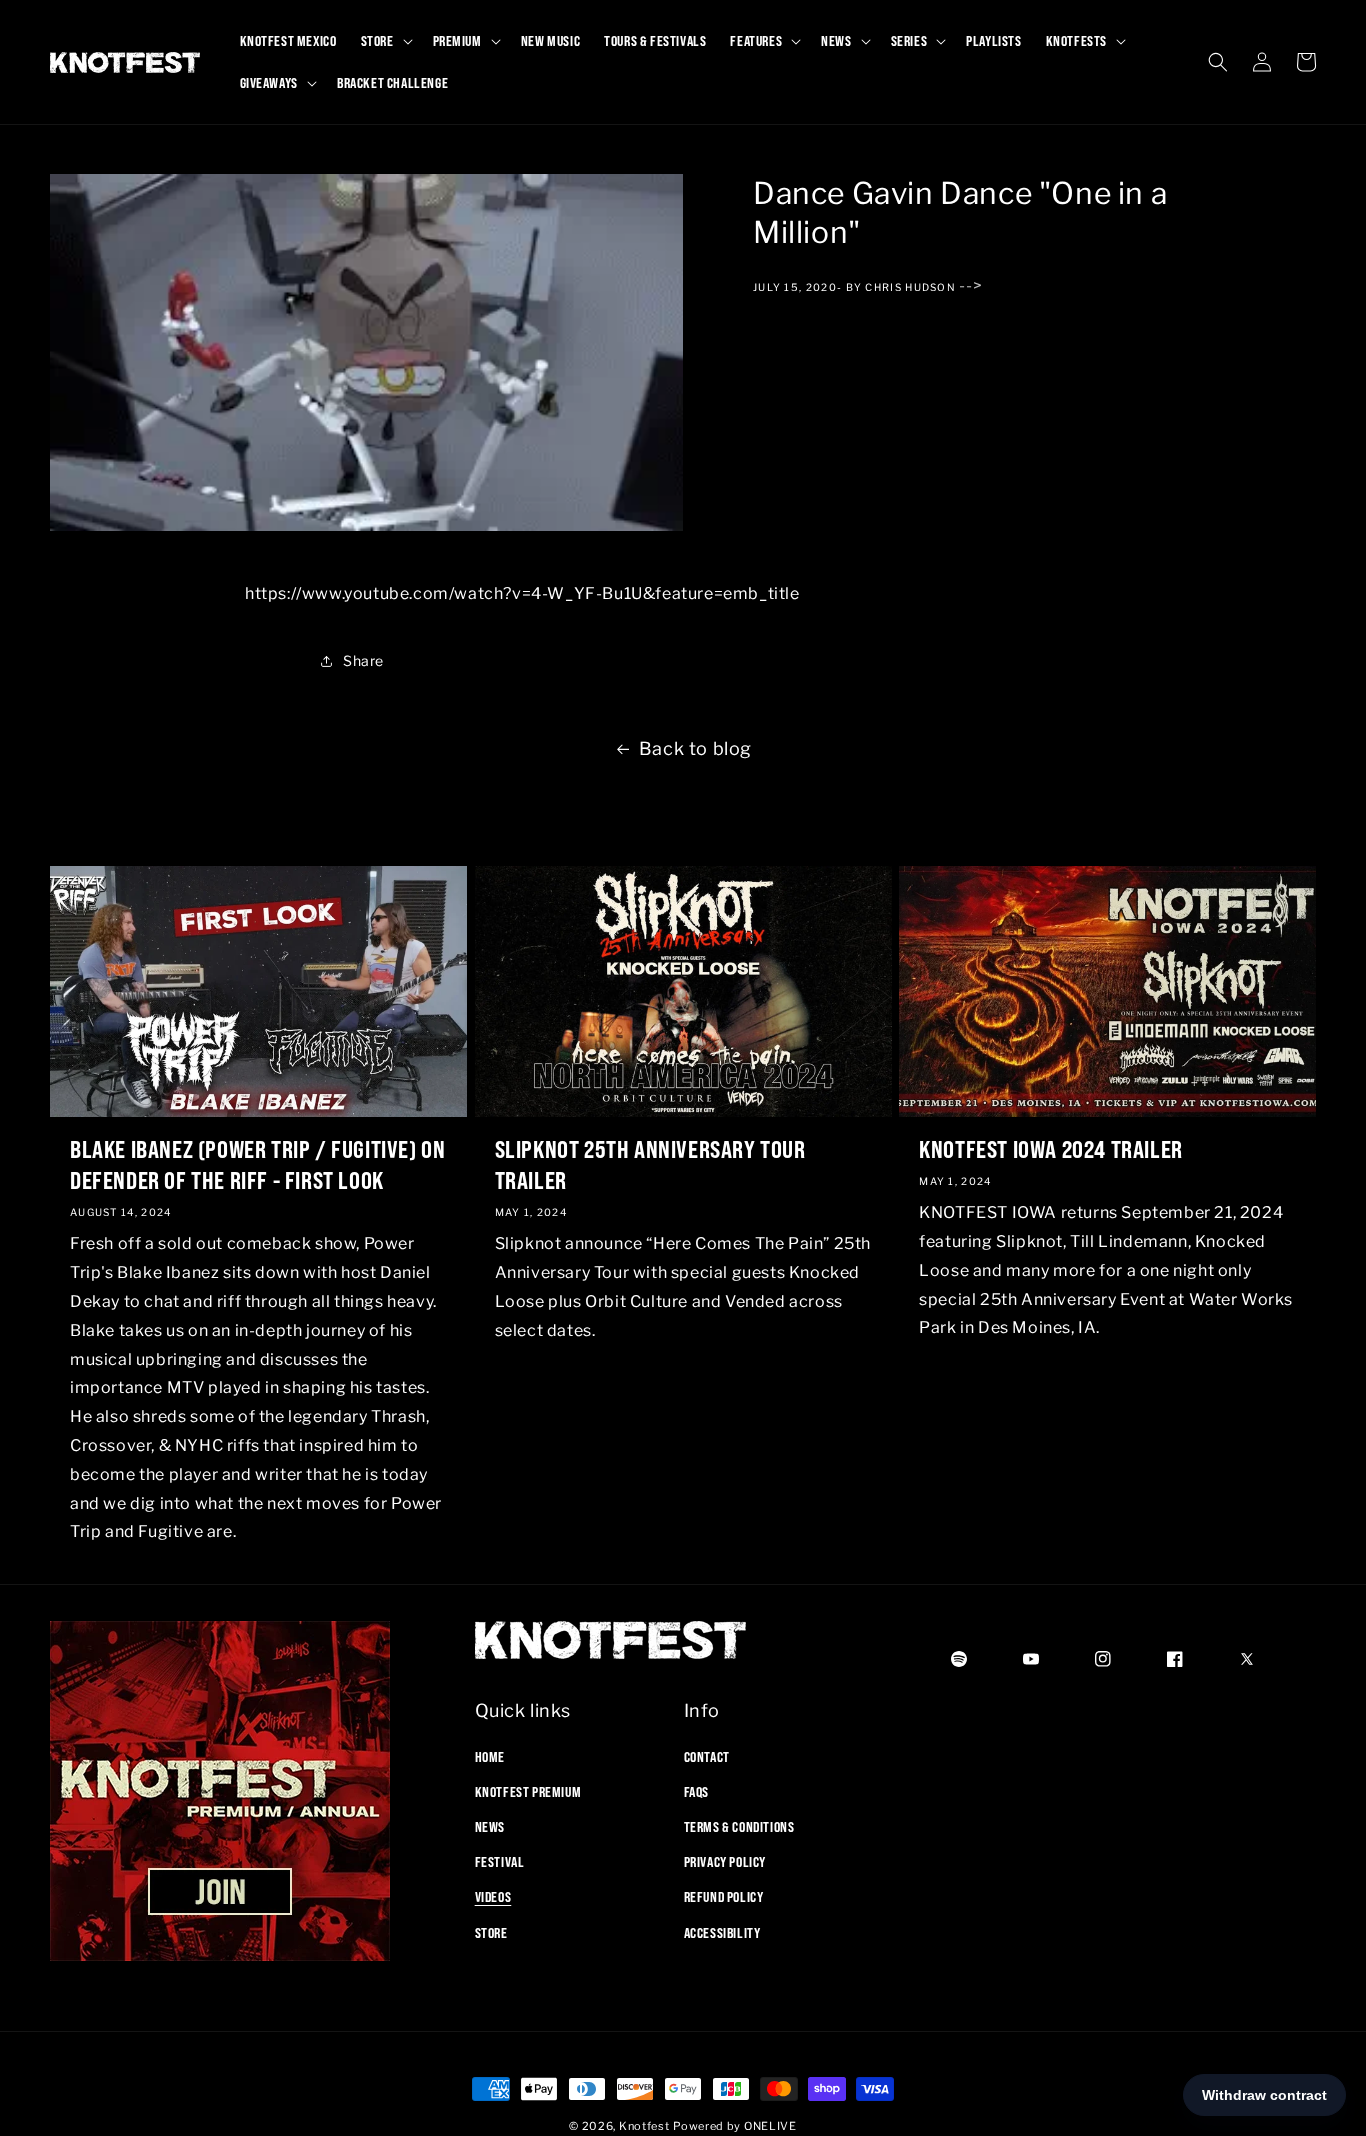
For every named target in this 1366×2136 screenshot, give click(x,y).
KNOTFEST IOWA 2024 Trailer (1051, 1148)
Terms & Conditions (739, 1826)
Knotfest (644, 2126)
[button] (385, 41)
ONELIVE (770, 2126)
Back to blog (695, 748)
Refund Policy (724, 1897)
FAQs (696, 1791)
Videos (493, 1897)
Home (490, 1756)
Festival (500, 1862)
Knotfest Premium (528, 1791)
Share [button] (363, 661)
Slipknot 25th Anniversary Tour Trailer (650, 1163)
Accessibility (722, 1932)
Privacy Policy (725, 1862)
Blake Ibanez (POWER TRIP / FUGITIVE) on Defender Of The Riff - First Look (257, 1163)
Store (491, 1932)
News (490, 1826)
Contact (707, 1756)
